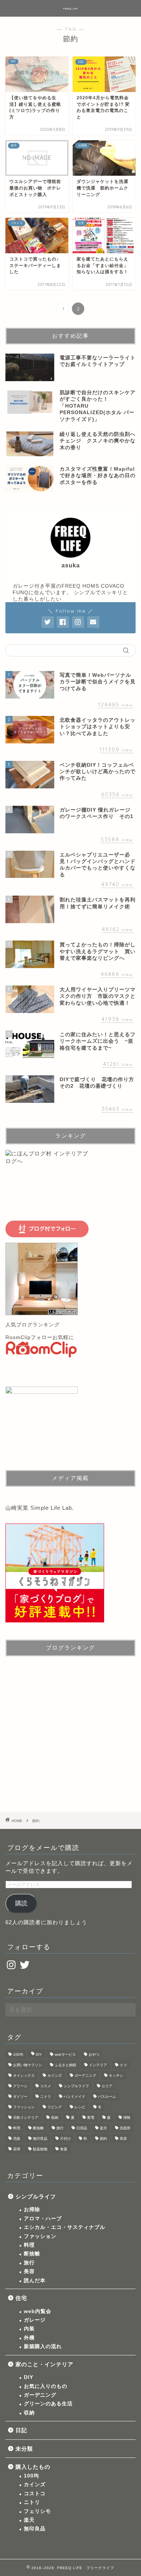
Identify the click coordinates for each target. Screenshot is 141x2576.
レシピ (80, 2107)
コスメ (46, 2086)
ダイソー (20, 2096)
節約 (103, 2139)
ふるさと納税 (65, 2065)
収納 (55, 2118)
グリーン (20, 2086)
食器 (64, 2149)
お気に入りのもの (46, 2386)
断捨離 (38, 2128)
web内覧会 (38, 2311)
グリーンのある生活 (48, 2404)
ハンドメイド (74, 2096)
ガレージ (35, 2320)
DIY (39, 2054)
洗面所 (125, 2128)
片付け (65, 2139)
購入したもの (33, 2467)
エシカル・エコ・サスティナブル (65, 2227)
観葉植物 (40, 2149)
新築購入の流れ (43, 2346)
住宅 (21, 2298)
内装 (29, 2329)
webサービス (65, 2054)
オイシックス (24, 2075)
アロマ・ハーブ (43, 2219)
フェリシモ (37, 2511)
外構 (29, 2338)
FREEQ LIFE (70, 9)
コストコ (35, 2494)
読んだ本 (35, 2281)
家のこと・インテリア (44, 2364)
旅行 (60, 2128)
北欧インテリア (26, 2118)
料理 (17, 2128)
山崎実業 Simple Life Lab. (40, 1508)
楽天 (103, 2128)
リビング (55, 2107)
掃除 (127, 2118)
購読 (21, 1903)
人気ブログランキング (33, 1325)
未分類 (24, 2449)
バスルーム (107, 2096)
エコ (123, 2065)
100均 (18, 2054)
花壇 (17, 2149)
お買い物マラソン (27, 2065)
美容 (123, 2139)
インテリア (98, 2065)
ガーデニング (85, 2075)
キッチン (116, 2075)
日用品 (82, 2128)
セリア (107, 2086)
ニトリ (46, 2096)
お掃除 (32, 2210)
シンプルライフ (76, 2086)
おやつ (94, 2054)
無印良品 (40, 2139)
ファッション (24, 2107)
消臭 (17, 2139)
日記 (21, 2430)
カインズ (55, 2075)
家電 (91, 2118)
